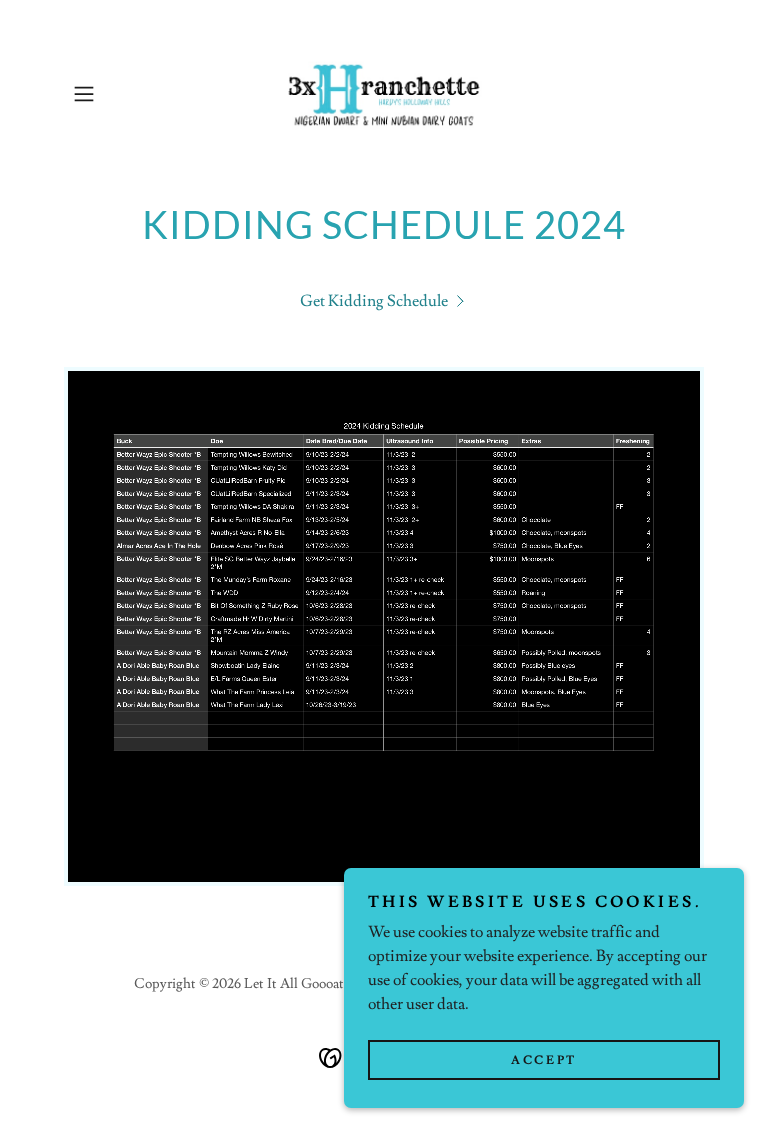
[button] (112, 94)
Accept (543, 1060)
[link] (384, 94)
